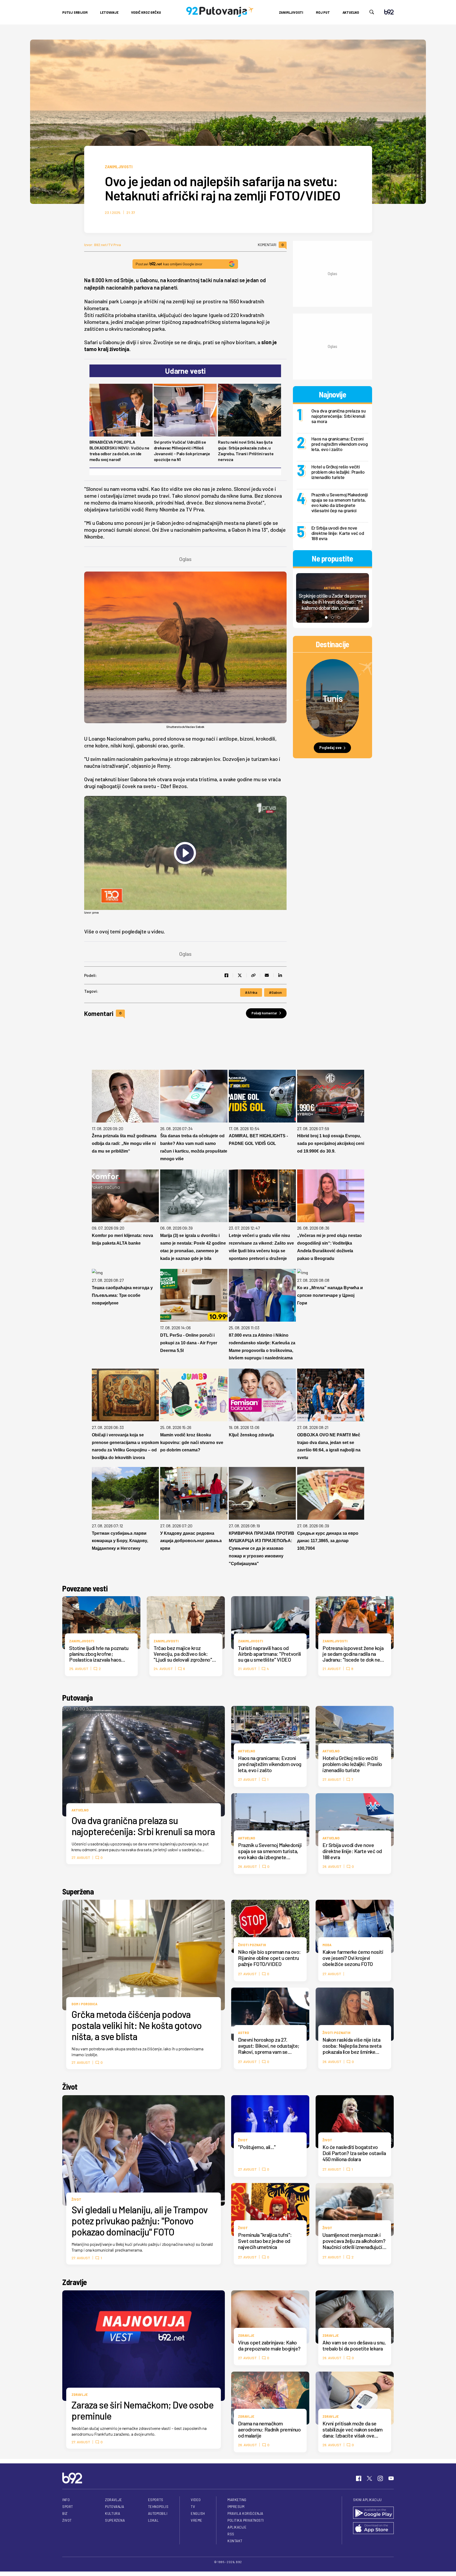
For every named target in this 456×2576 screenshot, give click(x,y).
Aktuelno (351, 12)
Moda (327, 1945)
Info (66, 2500)
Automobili (158, 2513)
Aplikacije (237, 2527)
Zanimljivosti (291, 12)
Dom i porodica (84, 2004)
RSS (231, 2534)
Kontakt (235, 2541)
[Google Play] (373, 2513)
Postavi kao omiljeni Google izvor (169, 264)
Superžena (78, 1891)
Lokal (153, 2520)
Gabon (277, 992)
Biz (65, 2513)
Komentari (271, 245)
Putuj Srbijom (75, 12)
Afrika (252, 992)
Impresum (236, 2507)
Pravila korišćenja (245, 2513)
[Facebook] (359, 2478)
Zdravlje (75, 2282)
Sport (68, 2507)
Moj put (323, 12)
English (198, 2513)
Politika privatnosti (246, 2520)
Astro (244, 2033)
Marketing (237, 2500)
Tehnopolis (158, 2507)
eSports (156, 2500)
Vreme (197, 2520)
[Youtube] (391, 2478)
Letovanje (109, 12)
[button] (326, 617)
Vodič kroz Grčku (146, 12)
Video (196, 2500)
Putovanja (77, 1697)
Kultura (113, 2513)
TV (193, 2507)
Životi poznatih (252, 1945)
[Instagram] (380, 2478)
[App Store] (373, 2529)
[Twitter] (369, 2478)
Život (70, 2086)
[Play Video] (185, 853)
